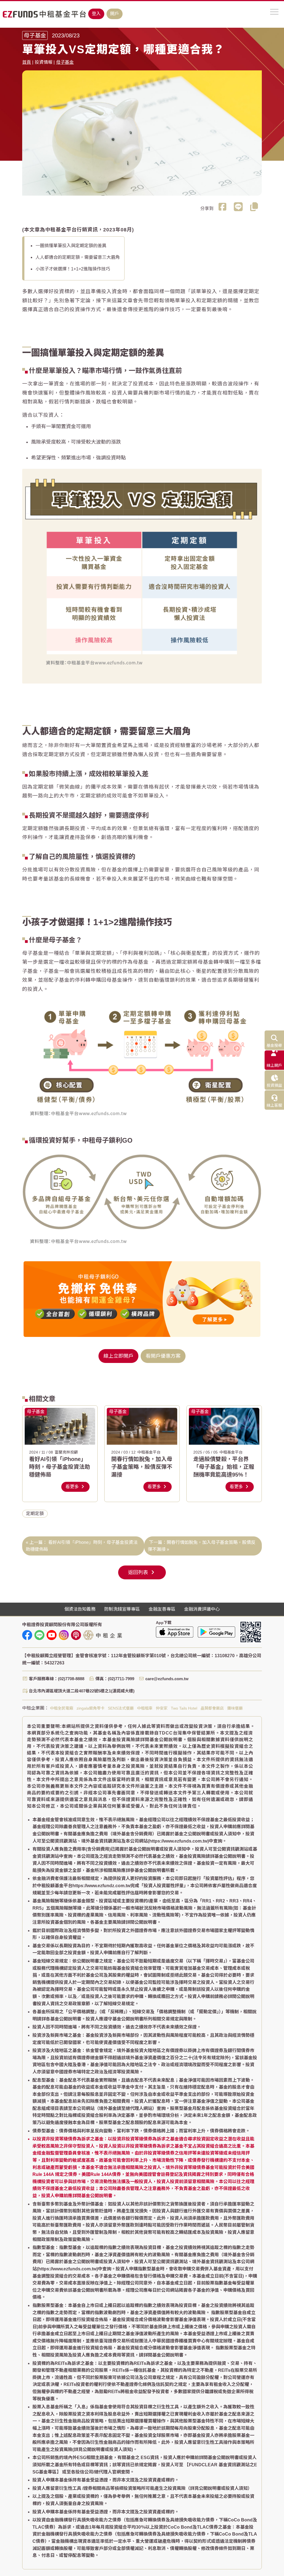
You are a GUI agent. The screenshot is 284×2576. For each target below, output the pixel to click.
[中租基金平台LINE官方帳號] (39, 1635)
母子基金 (65, 62)
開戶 (115, 14)
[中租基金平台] (44, 14)
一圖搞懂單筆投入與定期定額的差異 (71, 246)
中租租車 (145, 1708)
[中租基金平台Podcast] (76, 1635)
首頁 (27, 62)
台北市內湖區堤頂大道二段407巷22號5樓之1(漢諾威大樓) (82, 1691)
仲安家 (162, 1708)
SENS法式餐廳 (121, 1708)
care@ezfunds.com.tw (167, 1679)
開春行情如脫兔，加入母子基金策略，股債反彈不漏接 (142, 1467)
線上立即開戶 (118, 1356)
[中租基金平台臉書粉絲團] (27, 1635)
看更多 (73, 1487)
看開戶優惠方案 (163, 1356)
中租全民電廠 (62, 1708)
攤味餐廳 (235, 1708)
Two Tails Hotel (184, 1708)
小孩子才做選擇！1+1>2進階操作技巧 (73, 269)
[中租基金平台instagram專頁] (64, 1635)
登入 (96, 14)
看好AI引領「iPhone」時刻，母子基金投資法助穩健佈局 (60, 1467)
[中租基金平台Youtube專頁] (52, 1635)
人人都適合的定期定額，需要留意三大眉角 (78, 257)
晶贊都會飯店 (212, 1708)
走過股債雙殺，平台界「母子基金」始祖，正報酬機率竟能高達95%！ (224, 1467)
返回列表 (139, 1572)
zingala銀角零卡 (91, 1708)
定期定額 (35, 1514)
